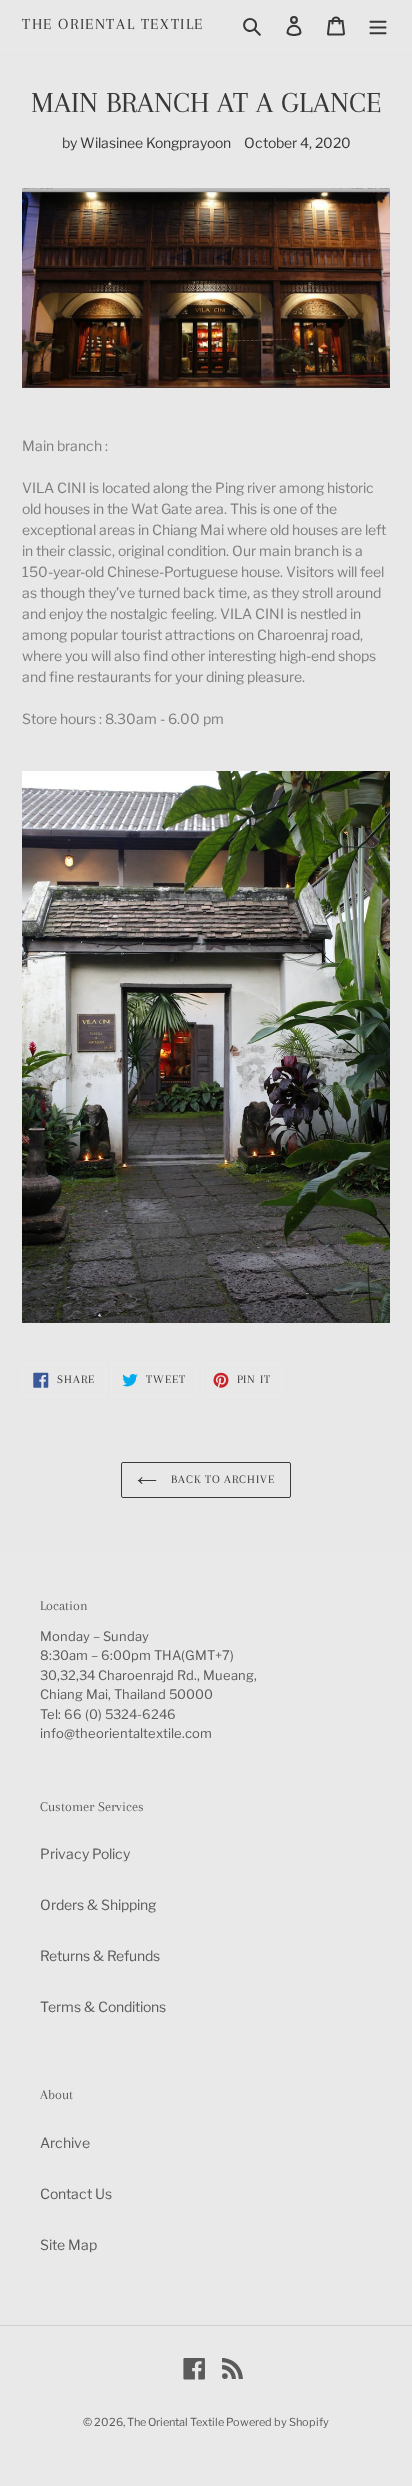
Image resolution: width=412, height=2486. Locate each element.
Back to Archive (221, 1479)
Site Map (68, 2244)
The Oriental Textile (113, 24)
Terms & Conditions (103, 2006)
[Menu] (378, 24)
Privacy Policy (85, 1853)
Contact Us (76, 2193)
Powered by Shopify (277, 2422)
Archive (65, 2142)
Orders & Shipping (98, 1904)
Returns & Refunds (100, 1955)
